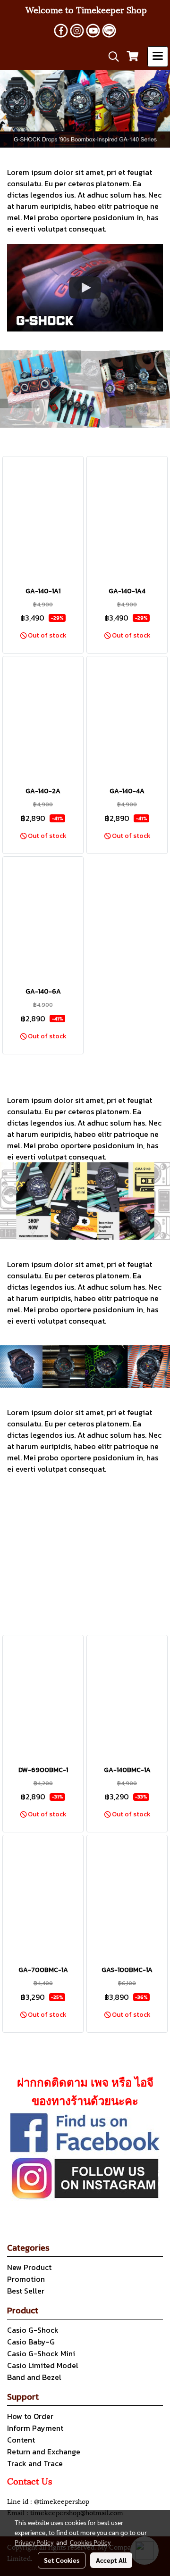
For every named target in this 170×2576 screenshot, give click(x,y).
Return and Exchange (44, 2452)
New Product (29, 2267)
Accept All (111, 2560)
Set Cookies (62, 2560)
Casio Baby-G (31, 2342)
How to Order (30, 2416)
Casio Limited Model (43, 2365)
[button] (110, 57)
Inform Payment (35, 2428)
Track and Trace (35, 2463)
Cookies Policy (90, 2542)
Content (21, 2440)
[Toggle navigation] (158, 57)
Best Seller (26, 2291)
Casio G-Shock (33, 2330)
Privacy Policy (34, 2542)
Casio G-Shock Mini (41, 2353)
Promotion (26, 2279)
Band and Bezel (34, 2377)
